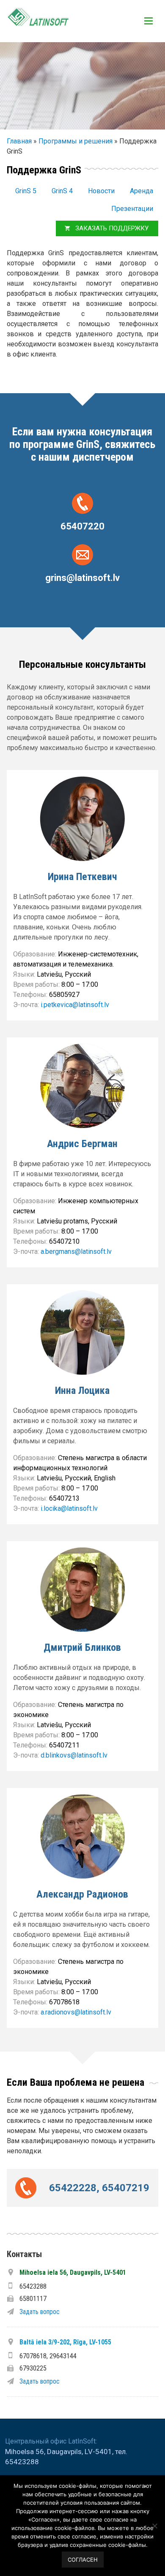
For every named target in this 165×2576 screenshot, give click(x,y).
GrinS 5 (26, 191)
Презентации (132, 209)
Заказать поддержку (112, 228)
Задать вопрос (40, 2311)
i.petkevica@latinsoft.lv (75, 1005)
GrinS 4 (62, 191)
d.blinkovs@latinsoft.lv (74, 1755)
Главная (19, 141)
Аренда (142, 191)
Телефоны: (31, 995)
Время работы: (37, 984)
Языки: (25, 974)
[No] (154, 2526)
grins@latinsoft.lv (82, 577)
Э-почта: (27, 1005)
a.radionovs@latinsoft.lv (76, 2012)
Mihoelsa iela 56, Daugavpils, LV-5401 (73, 2272)
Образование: (36, 954)
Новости (101, 191)
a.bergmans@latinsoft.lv (76, 1252)
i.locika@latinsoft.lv (69, 1508)
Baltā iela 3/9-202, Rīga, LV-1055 (65, 2342)
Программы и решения (76, 141)
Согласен (83, 2560)
